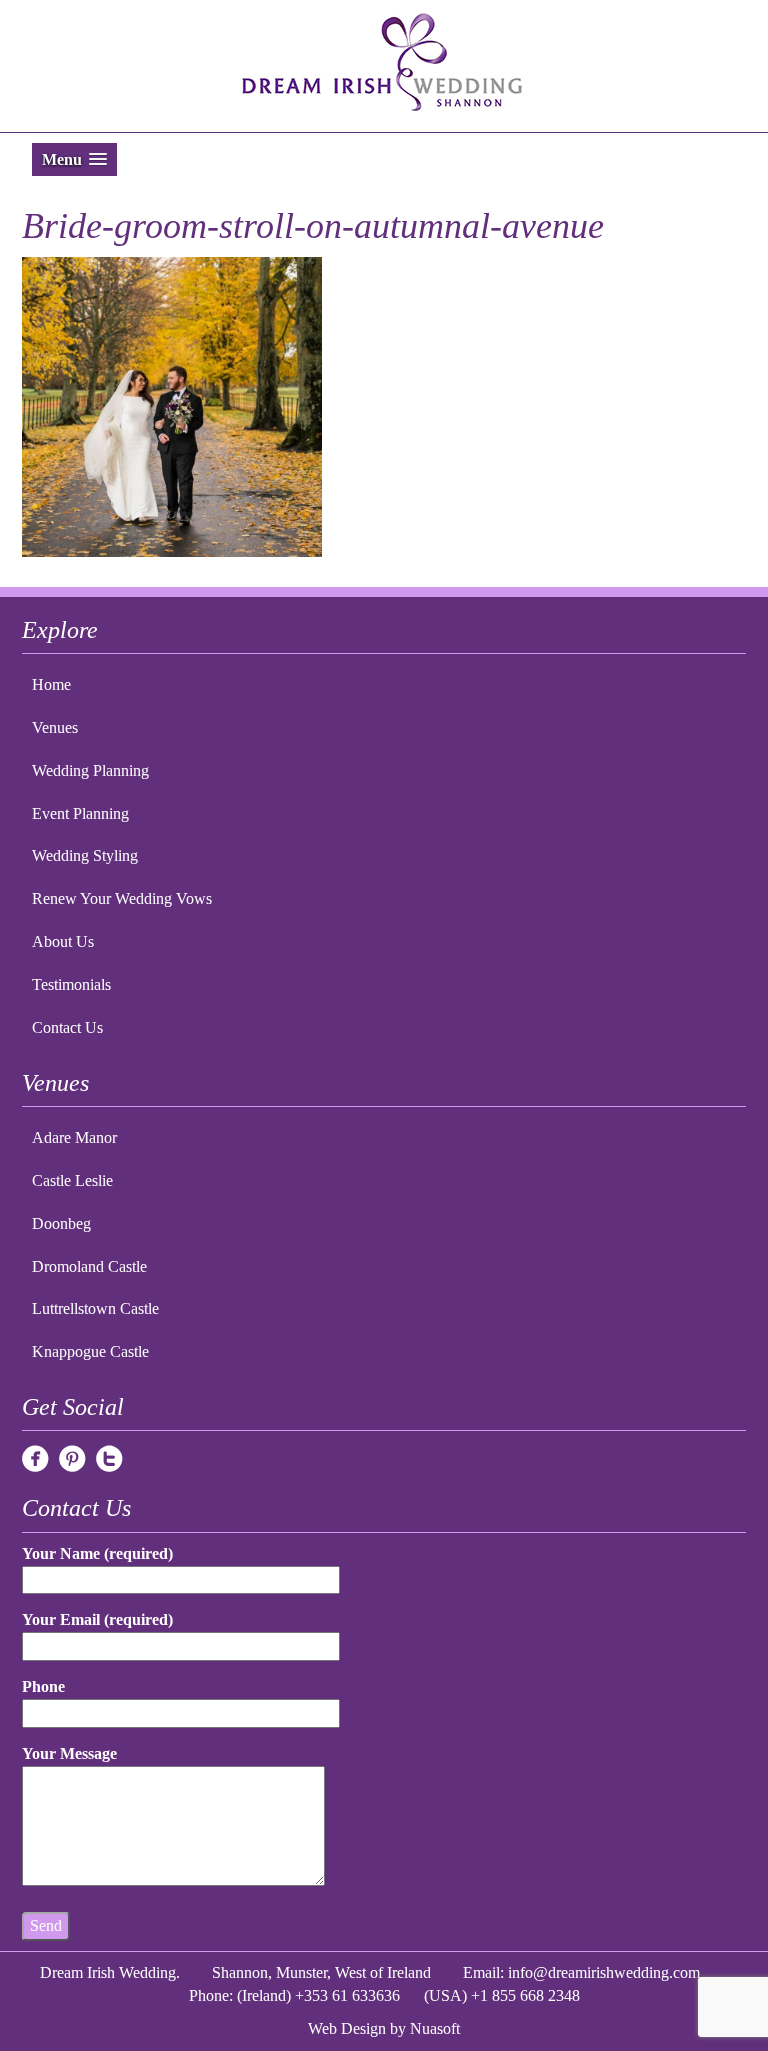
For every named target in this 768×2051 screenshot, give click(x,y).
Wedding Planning (90, 770)
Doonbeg (61, 1223)
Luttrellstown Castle (95, 1308)
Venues (55, 727)
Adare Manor (74, 1137)
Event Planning (80, 813)
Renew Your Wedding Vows (122, 898)
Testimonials (71, 984)
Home (51, 684)
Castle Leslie (72, 1180)
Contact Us (67, 1027)
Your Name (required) (97, 1553)
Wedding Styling (85, 855)
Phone (43, 1686)
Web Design (347, 2028)
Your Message (69, 1753)
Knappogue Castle (90, 1351)
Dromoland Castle (89, 1266)
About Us (63, 941)
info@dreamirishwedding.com (604, 1972)
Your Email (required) (97, 1619)
